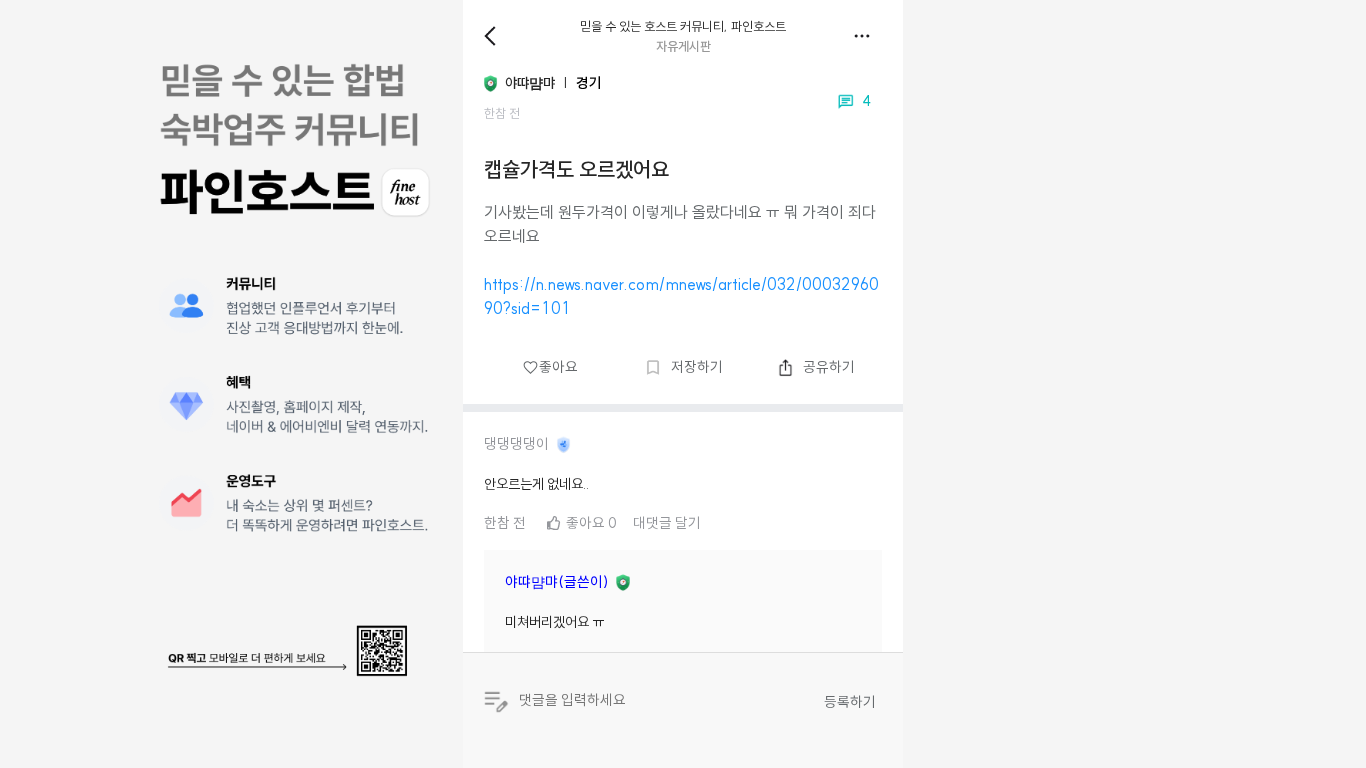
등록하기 (850, 702)
